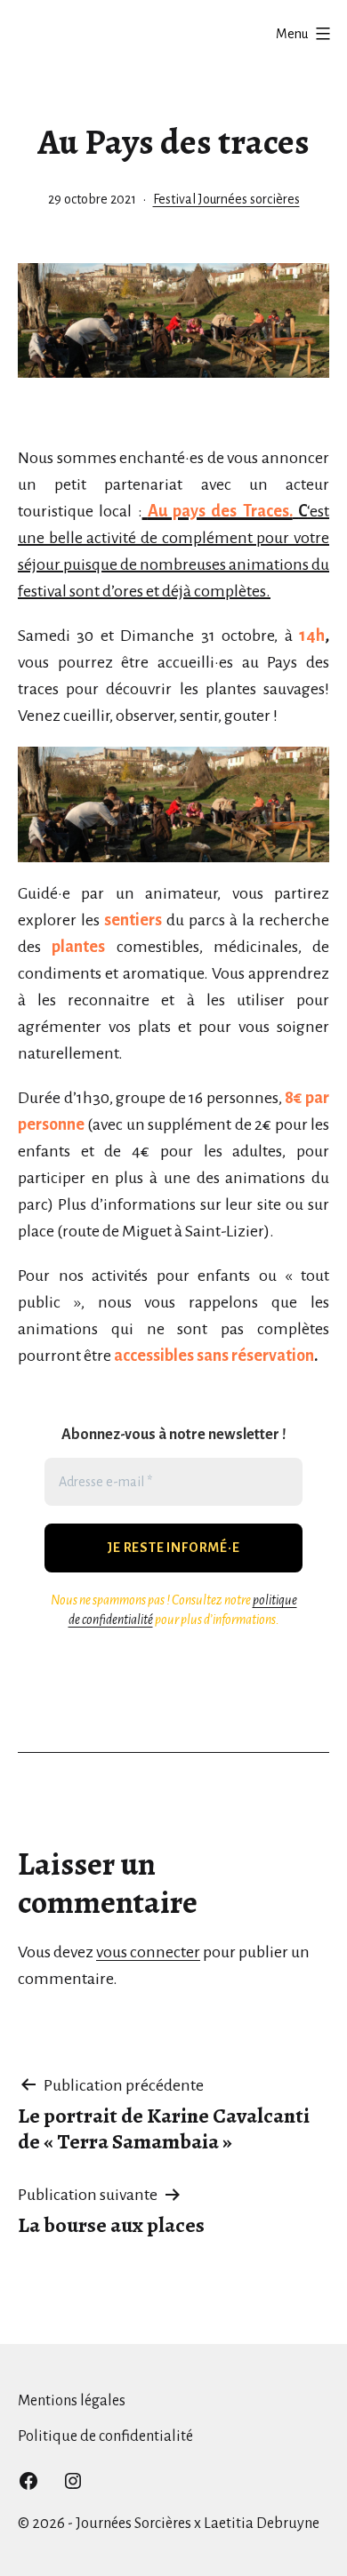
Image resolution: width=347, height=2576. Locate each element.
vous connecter (148, 1952)
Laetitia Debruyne (262, 2524)
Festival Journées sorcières (226, 199)
